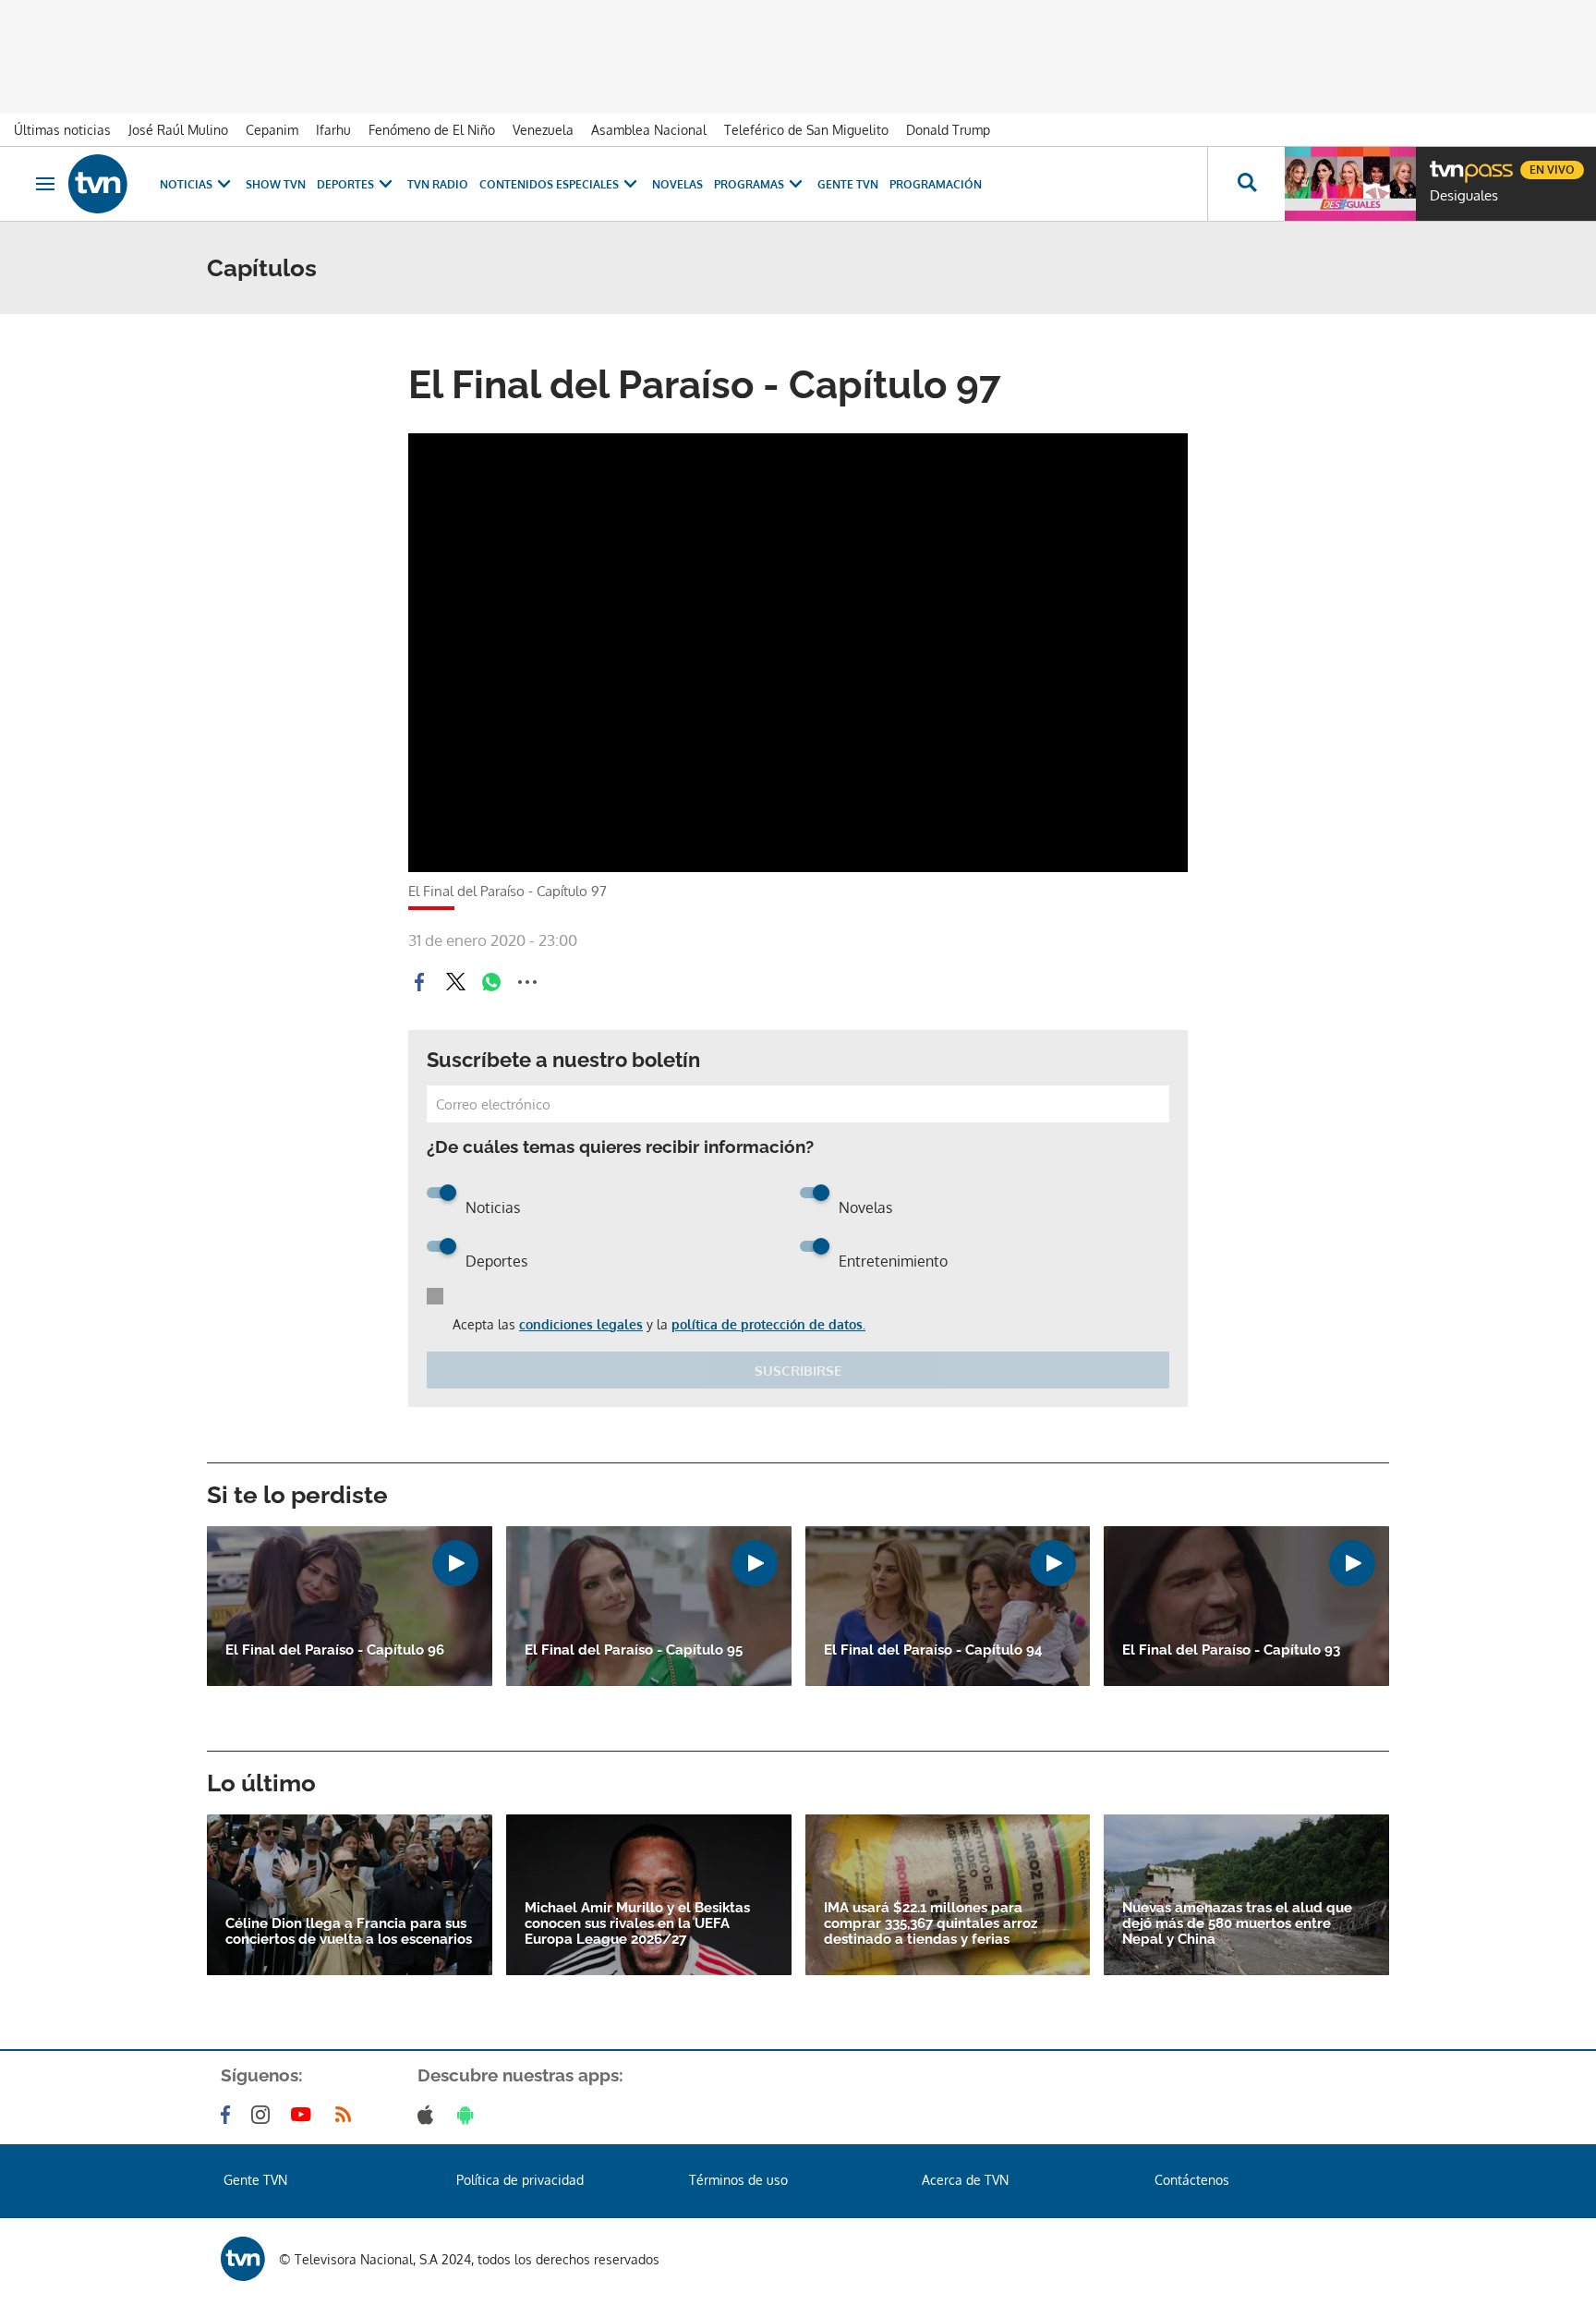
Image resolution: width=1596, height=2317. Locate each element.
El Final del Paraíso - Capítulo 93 (1231, 1650)
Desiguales (1464, 196)
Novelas (677, 184)
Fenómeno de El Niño (432, 130)
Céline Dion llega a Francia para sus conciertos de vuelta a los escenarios (349, 1932)
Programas (749, 184)
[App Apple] (429, 2115)
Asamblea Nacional (649, 130)
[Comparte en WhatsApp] (491, 982)
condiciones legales (581, 1324)
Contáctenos (1192, 2180)
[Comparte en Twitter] (455, 982)
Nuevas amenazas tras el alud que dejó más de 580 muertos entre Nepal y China (1237, 1924)
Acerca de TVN (965, 2180)
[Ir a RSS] (347, 2115)
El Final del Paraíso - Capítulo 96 (335, 1650)
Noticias (186, 184)
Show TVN (276, 184)
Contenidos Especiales (549, 184)
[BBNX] (243, 2259)
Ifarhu (333, 130)
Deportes (345, 184)
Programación (936, 184)
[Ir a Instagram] (264, 2115)
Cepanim (272, 130)
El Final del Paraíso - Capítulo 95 (634, 1650)
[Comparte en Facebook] (419, 982)
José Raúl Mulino (178, 130)
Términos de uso (738, 2180)
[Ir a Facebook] (229, 2115)
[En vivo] (1445, 163)
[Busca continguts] (1246, 184)
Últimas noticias (62, 130)
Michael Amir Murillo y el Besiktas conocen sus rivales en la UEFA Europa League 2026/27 (637, 1924)
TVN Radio (438, 184)
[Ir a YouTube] (305, 2115)
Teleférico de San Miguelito (806, 130)
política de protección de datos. (768, 1324)
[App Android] (469, 2115)
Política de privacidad (520, 2180)
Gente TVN (848, 184)
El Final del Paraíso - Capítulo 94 (933, 1650)
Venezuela (543, 130)
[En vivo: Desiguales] (1350, 184)
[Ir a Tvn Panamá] (98, 184)
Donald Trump (948, 130)
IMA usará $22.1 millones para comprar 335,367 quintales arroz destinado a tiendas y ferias (931, 1924)
